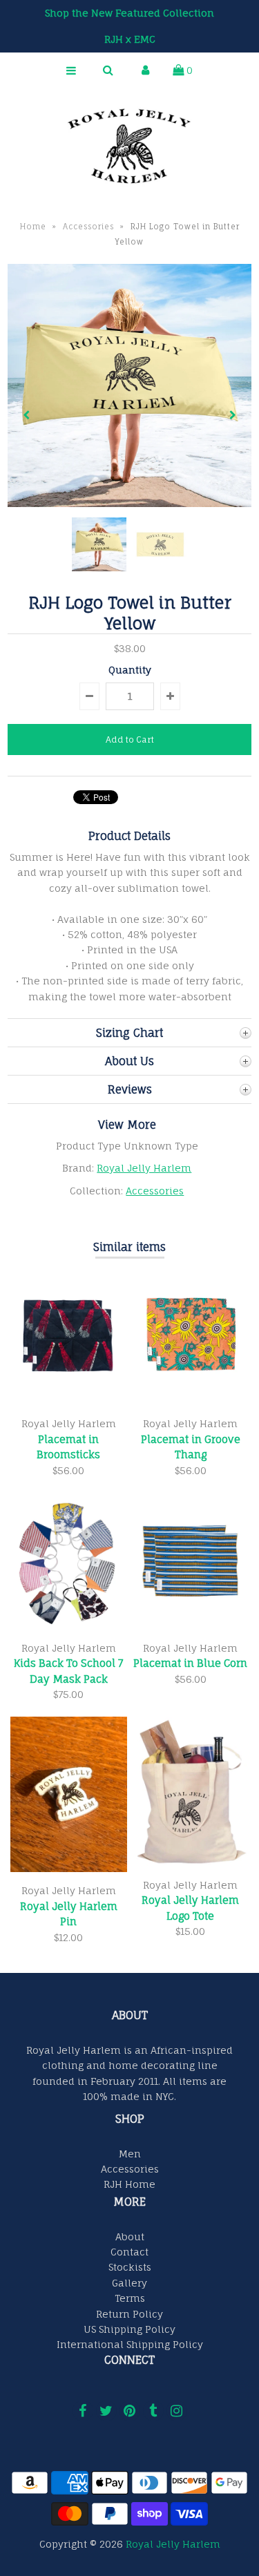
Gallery (129, 2283)
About (130, 2236)
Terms (130, 2298)
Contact (129, 2252)
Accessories (88, 227)
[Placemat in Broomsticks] (69, 1401)
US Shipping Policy (129, 2329)
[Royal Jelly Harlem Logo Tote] (190, 1862)
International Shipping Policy (130, 2344)
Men (130, 2154)
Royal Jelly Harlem (144, 1168)
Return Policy (129, 2314)
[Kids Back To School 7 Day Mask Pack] (69, 1626)
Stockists (130, 2267)
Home (33, 227)
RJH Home (129, 2184)
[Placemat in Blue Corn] (190, 1626)
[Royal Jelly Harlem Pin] (69, 1868)
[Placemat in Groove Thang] (190, 1401)
